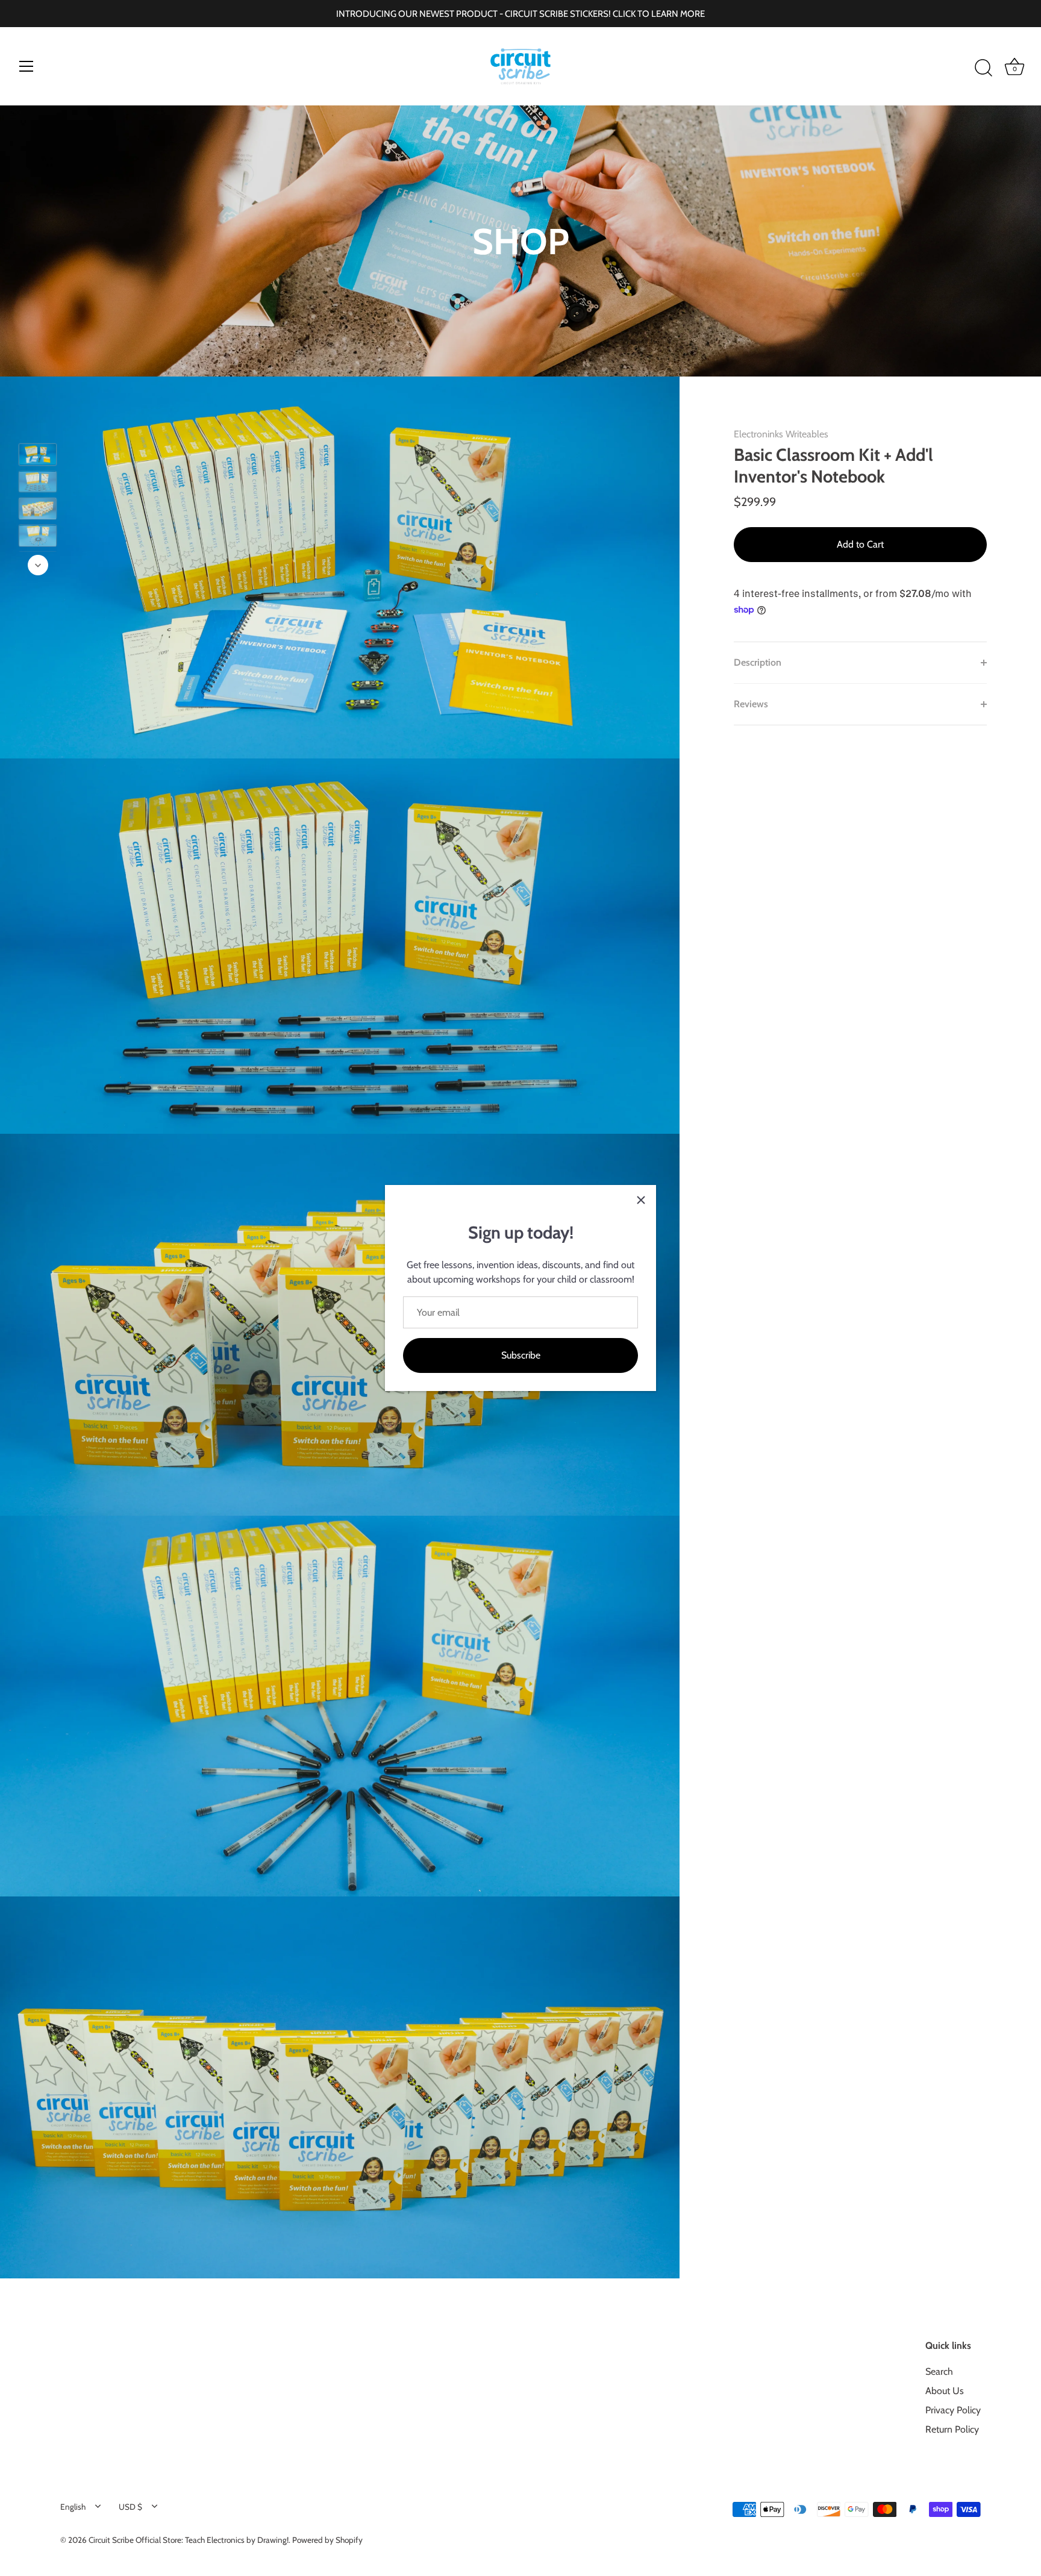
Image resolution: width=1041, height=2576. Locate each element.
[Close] (641, 1200)
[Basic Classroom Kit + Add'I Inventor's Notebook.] (38, 481)
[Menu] (27, 66)
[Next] (38, 565)
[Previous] (38, 426)
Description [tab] (758, 662)
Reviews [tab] (751, 704)
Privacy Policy (953, 2410)
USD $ (130, 2507)
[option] (38, 456)
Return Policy (952, 2429)
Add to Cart (860, 544)
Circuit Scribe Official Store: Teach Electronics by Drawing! (189, 2540)
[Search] (983, 68)
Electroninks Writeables (781, 434)
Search (939, 2371)
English (73, 2507)
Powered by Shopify (327, 2540)
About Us (945, 2391)
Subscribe (521, 1355)
